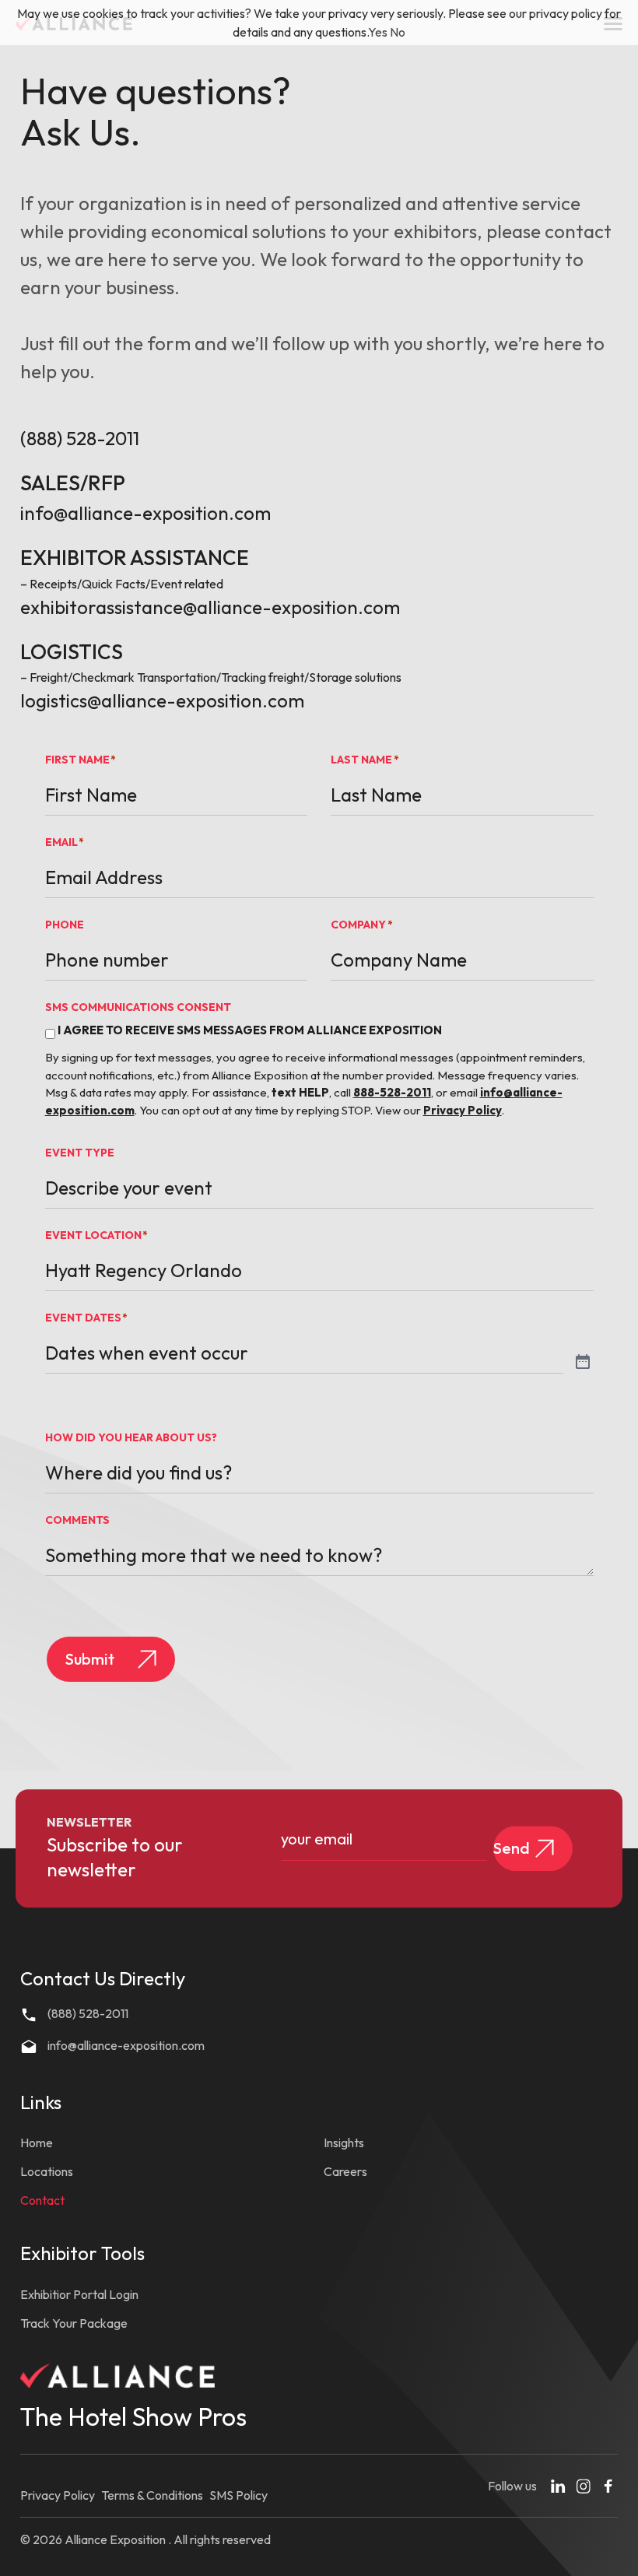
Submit (90, 1659)
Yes (378, 32)
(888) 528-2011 (80, 438)
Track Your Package (74, 2323)
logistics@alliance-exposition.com (162, 700)
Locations (47, 2171)
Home (37, 2143)
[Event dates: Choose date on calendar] (583, 1363)
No (398, 32)
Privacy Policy (58, 2495)
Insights (344, 2143)
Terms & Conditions (152, 2495)
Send (512, 1848)
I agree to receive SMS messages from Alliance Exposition (250, 1030)
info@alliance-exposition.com (145, 513)
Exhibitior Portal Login (79, 2294)
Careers (345, 2171)
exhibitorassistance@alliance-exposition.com (210, 607)
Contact (42, 2200)
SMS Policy (238, 2495)
